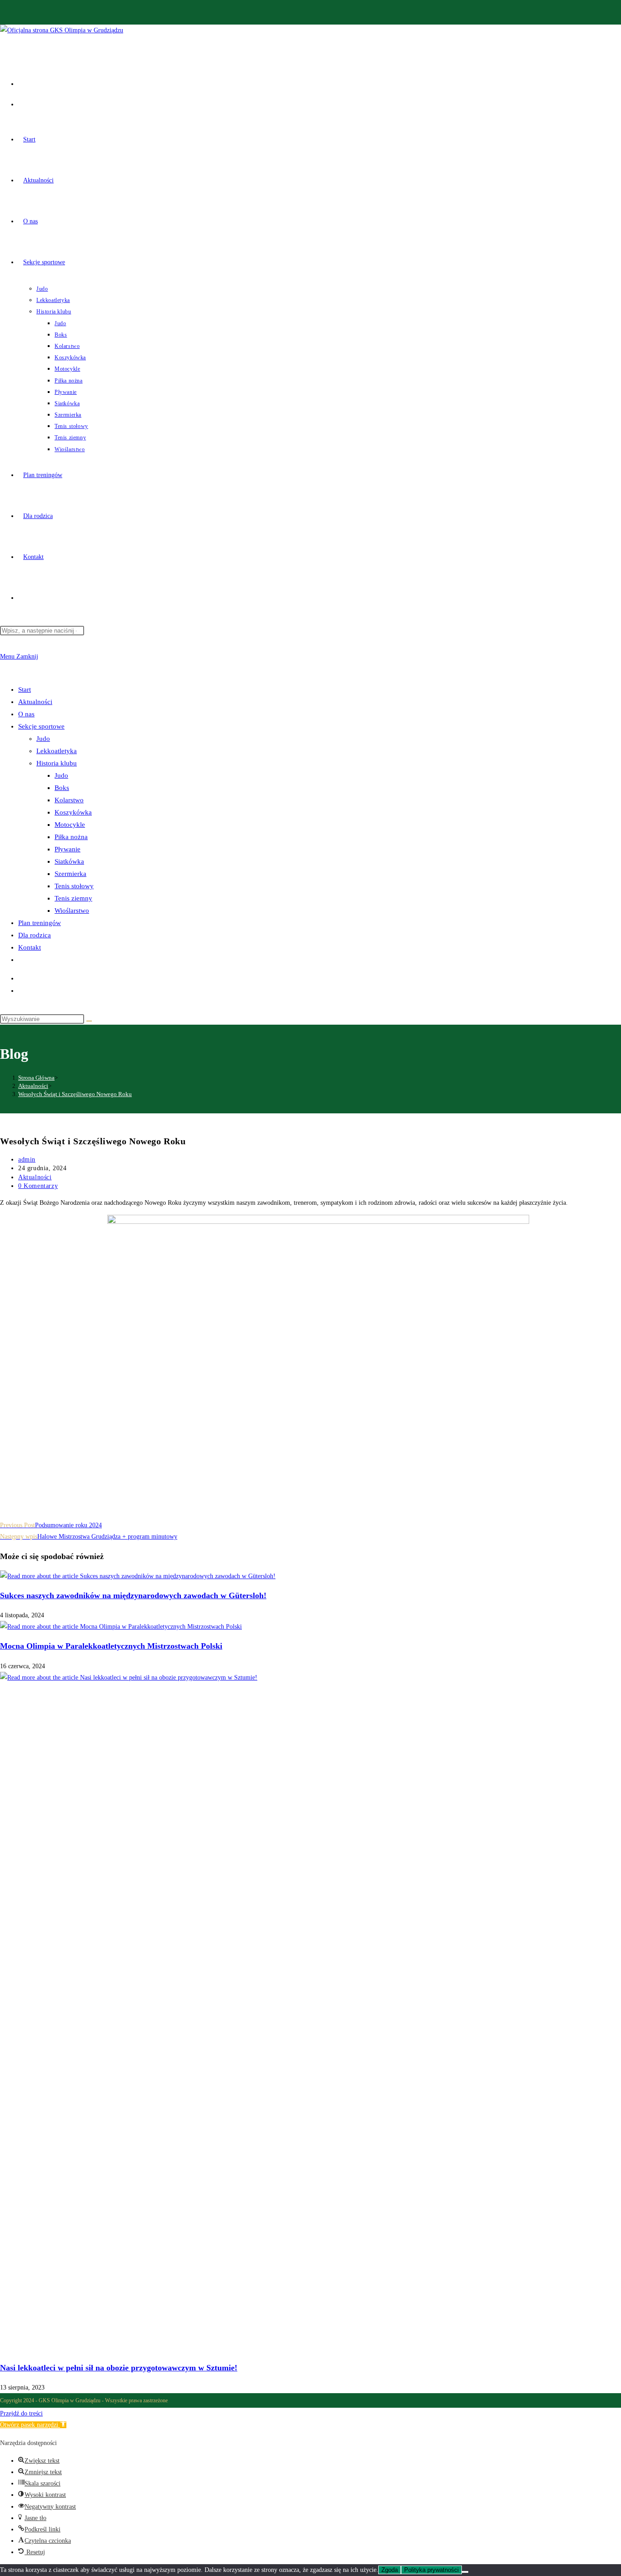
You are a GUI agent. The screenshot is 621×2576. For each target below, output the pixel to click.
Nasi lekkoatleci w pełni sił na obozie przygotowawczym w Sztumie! (119, 2368)
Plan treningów (40, 923)
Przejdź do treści (21, 2413)
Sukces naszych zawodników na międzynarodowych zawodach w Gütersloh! (133, 1595)
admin (27, 1160)
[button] (33, 2425)
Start (25, 689)
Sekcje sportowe (41, 726)
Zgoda (390, 2570)
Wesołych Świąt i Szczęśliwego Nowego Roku (75, 1094)
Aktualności (35, 702)
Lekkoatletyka (57, 751)
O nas (26, 714)
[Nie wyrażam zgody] (465, 2572)
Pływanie (68, 849)
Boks (62, 788)
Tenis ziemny (73, 898)
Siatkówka (69, 861)
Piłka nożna (71, 837)
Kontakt (30, 947)
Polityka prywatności (431, 2570)
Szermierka (70, 874)
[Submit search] (89, 1021)
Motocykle (70, 825)
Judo (43, 739)
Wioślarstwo (72, 911)
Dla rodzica (35, 935)
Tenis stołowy (74, 886)
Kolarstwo (69, 800)
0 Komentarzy (38, 1186)
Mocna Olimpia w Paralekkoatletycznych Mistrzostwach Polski (111, 1646)
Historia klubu (57, 763)
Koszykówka (73, 812)
